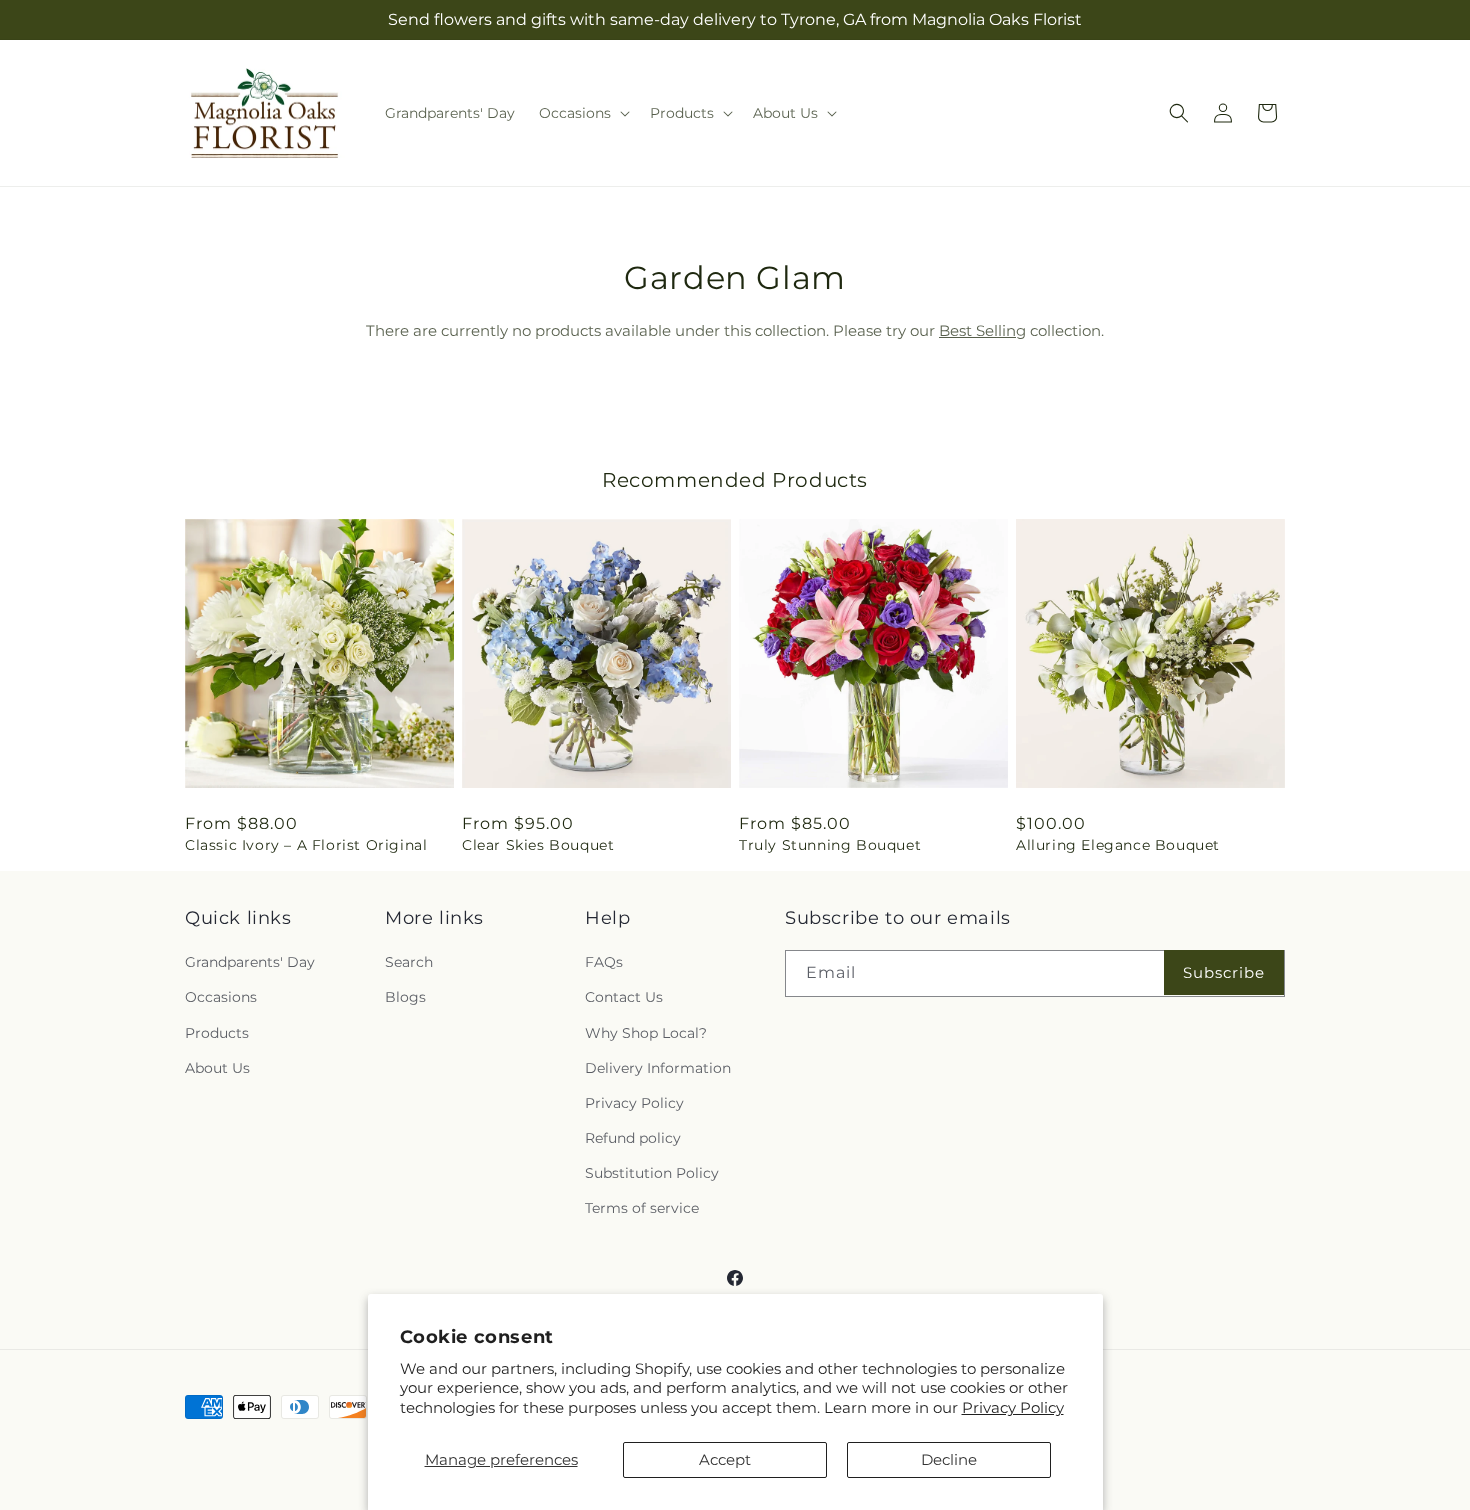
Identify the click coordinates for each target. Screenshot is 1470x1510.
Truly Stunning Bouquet (830, 845)
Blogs (405, 997)
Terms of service (642, 1208)
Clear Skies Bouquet (538, 845)
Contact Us (624, 997)
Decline (949, 1459)
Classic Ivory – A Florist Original (306, 845)
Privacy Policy (1013, 1407)
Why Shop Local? (646, 1033)
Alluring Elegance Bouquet (1118, 845)
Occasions (221, 997)
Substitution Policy (652, 1173)
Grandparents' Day (250, 962)
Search (409, 962)
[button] (582, 113)
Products (217, 1033)
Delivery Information (658, 1068)
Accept (725, 1459)
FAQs (604, 962)
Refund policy (633, 1138)
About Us (217, 1068)
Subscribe (1224, 972)
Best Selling (982, 330)
